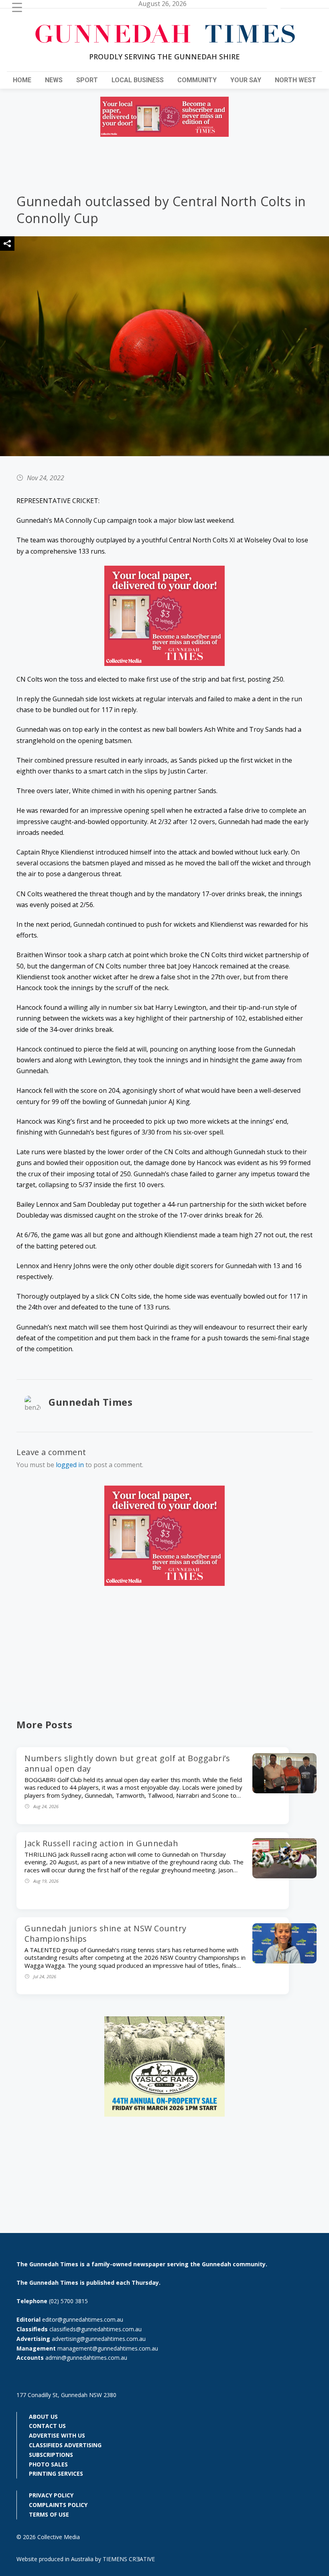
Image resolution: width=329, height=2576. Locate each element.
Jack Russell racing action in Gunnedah (101, 1843)
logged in (70, 1465)
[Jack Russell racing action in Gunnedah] (284, 1876)
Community (197, 80)
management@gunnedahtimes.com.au (108, 2348)
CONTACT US (47, 2426)
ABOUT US (43, 2417)
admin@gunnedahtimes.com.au (86, 2358)
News (54, 80)
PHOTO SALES (48, 2464)
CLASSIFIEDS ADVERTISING (65, 2445)
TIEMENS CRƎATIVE (129, 2559)
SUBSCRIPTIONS (51, 2455)
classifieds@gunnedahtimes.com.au (95, 2329)
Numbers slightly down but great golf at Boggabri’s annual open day (127, 1763)
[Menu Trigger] (17, 7)
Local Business (138, 80)
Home (22, 80)
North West (295, 80)
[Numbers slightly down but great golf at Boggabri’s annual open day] (284, 1791)
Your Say (246, 80)
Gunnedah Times (90, 1402)
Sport (87, 80)
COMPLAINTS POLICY (58, 2505)
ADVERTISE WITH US (57, 2435)
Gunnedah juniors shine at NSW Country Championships (106, 1934)
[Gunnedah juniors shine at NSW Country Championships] (284, 1961)
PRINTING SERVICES (56, 2473)
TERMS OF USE (49, 2514)
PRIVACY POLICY (51, 2495)
